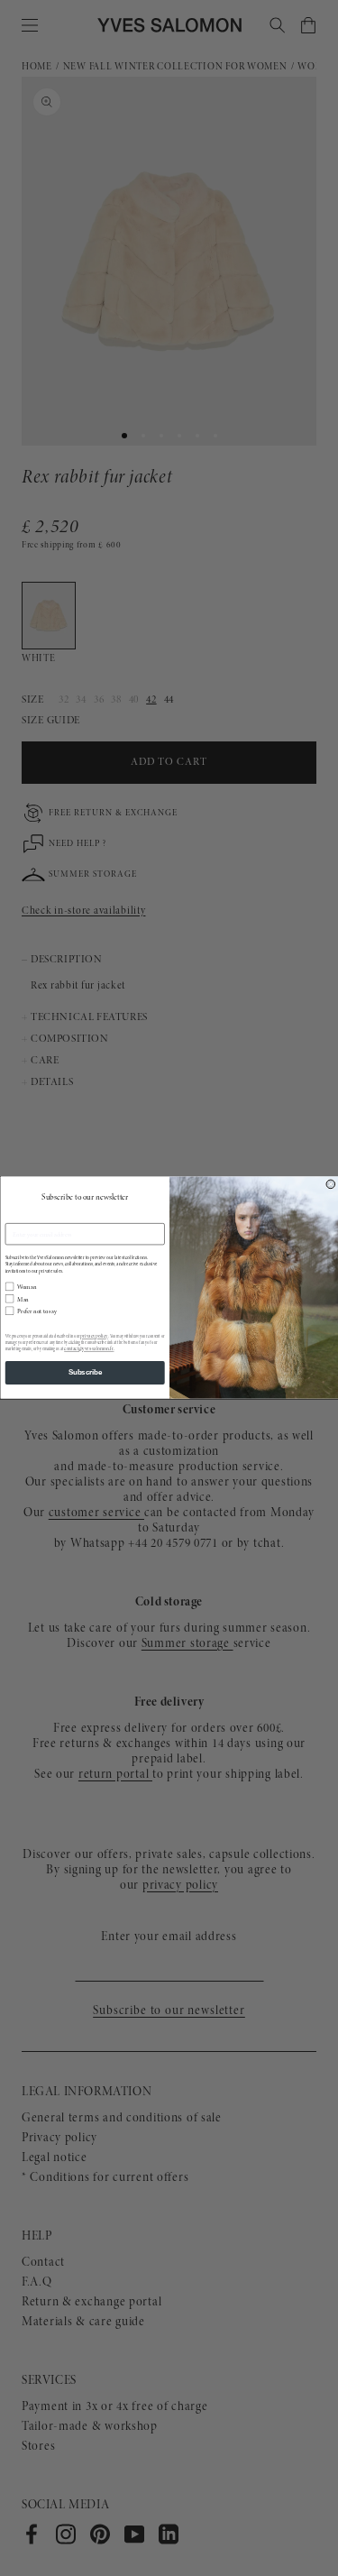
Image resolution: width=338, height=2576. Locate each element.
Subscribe (85, 1373)
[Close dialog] (331, 1184)
